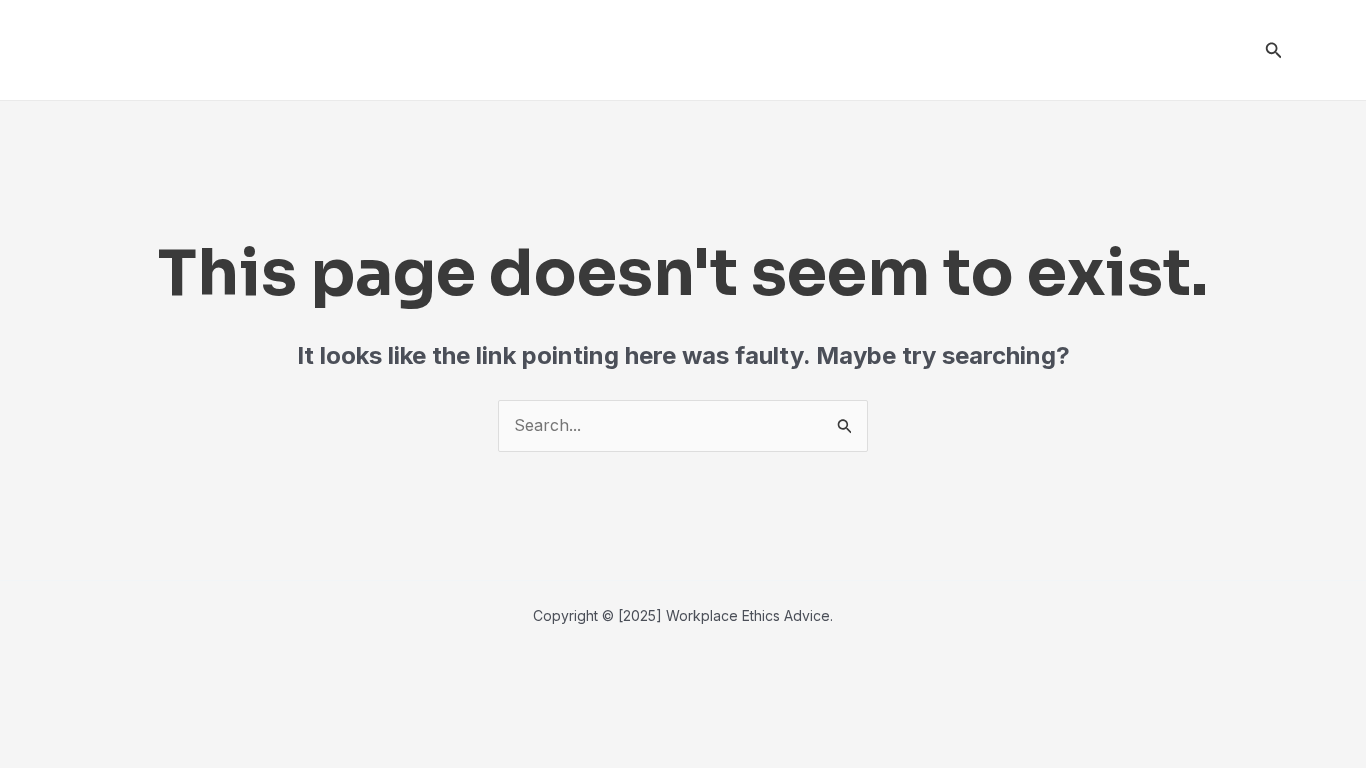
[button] (1274, 50)
